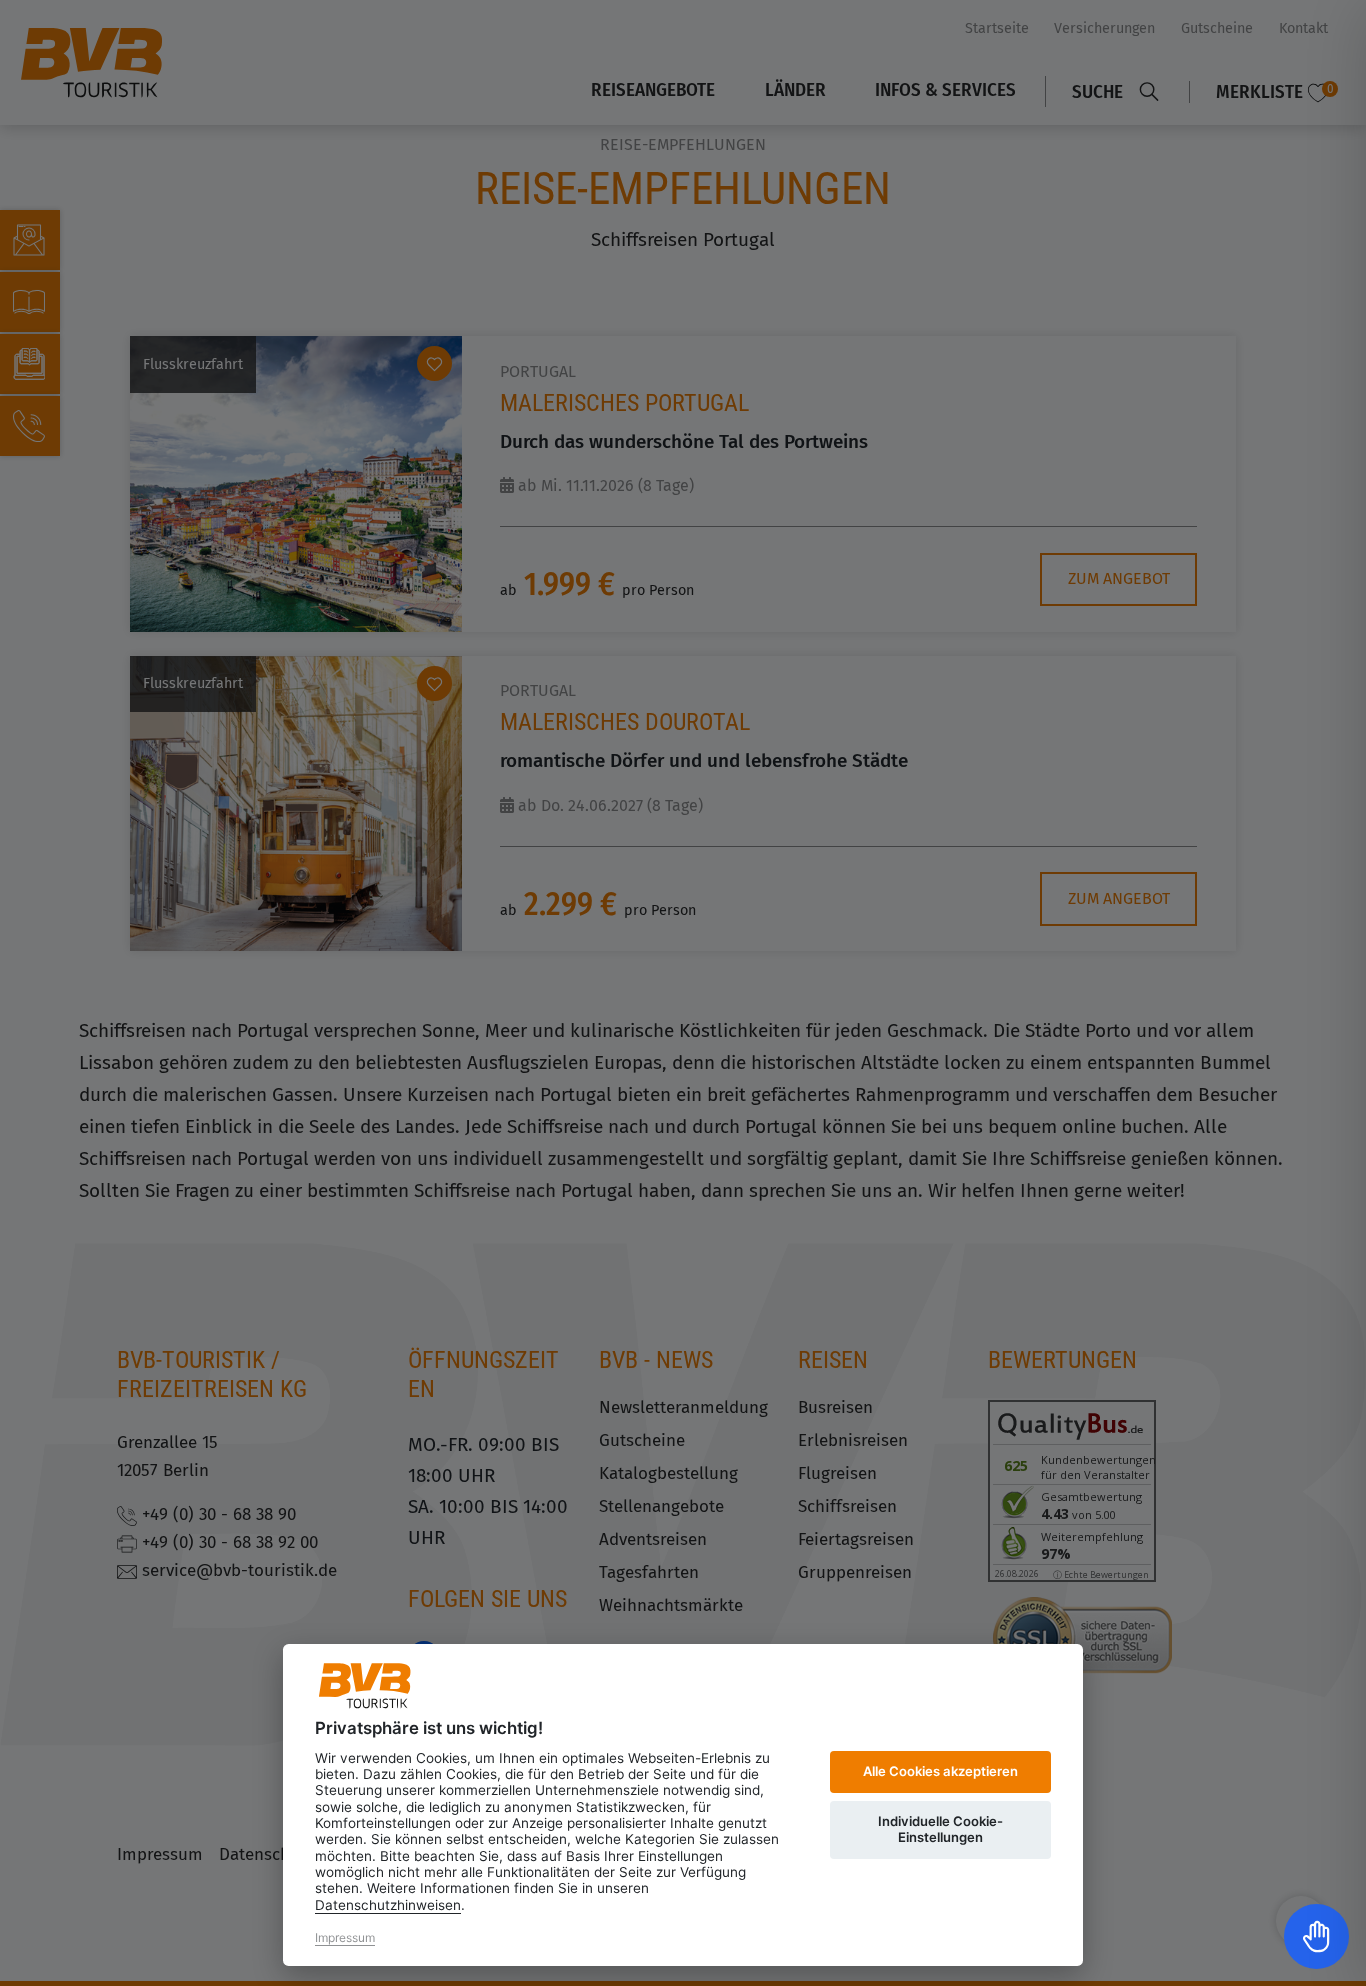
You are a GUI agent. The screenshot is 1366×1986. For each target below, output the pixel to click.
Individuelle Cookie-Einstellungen (940, 1829)
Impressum (345, 1937)
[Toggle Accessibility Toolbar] (1316, 1936)
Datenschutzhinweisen (388, 1905)
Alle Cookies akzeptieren (940, 1771)
